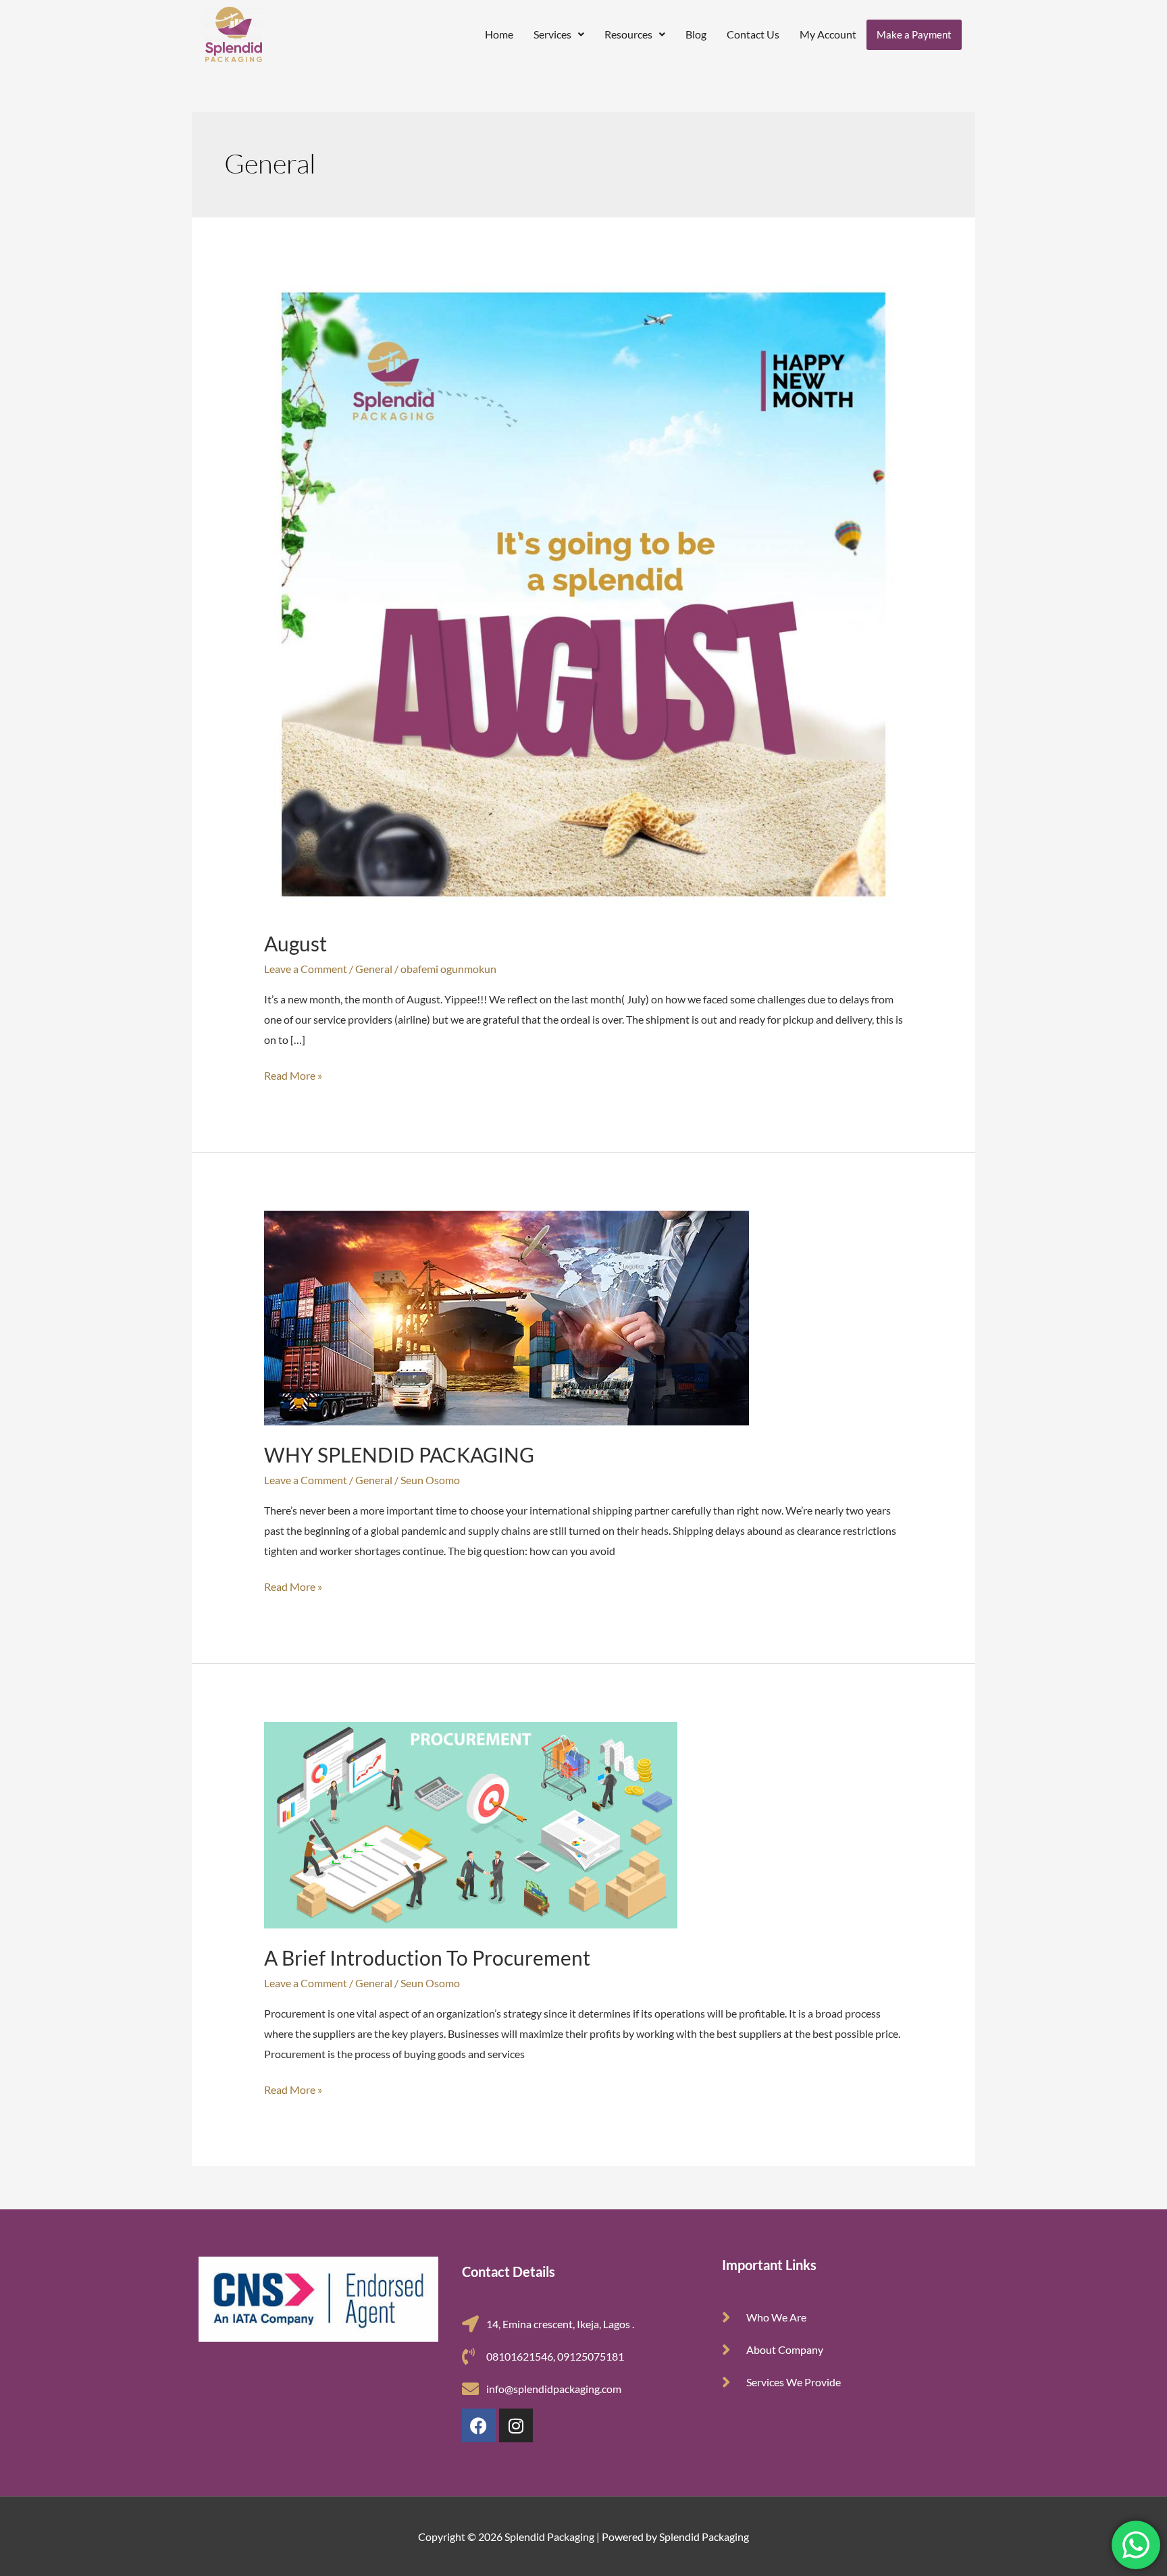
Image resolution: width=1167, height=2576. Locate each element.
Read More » (293, 1074)
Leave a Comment (306, 969)
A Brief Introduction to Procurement (427, 1957)
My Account (828, 34)
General (374, 969)
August (295, 943)
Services (552, 34)
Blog (696, 34)
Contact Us (753, 34)
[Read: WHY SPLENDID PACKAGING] (507, 1316)
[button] (559, 34)
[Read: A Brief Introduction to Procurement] (471, 1823)
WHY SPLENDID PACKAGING (399, 1454)
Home (499, 34)
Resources (628, 34)
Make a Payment (914, 34)
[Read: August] (584, 593)
